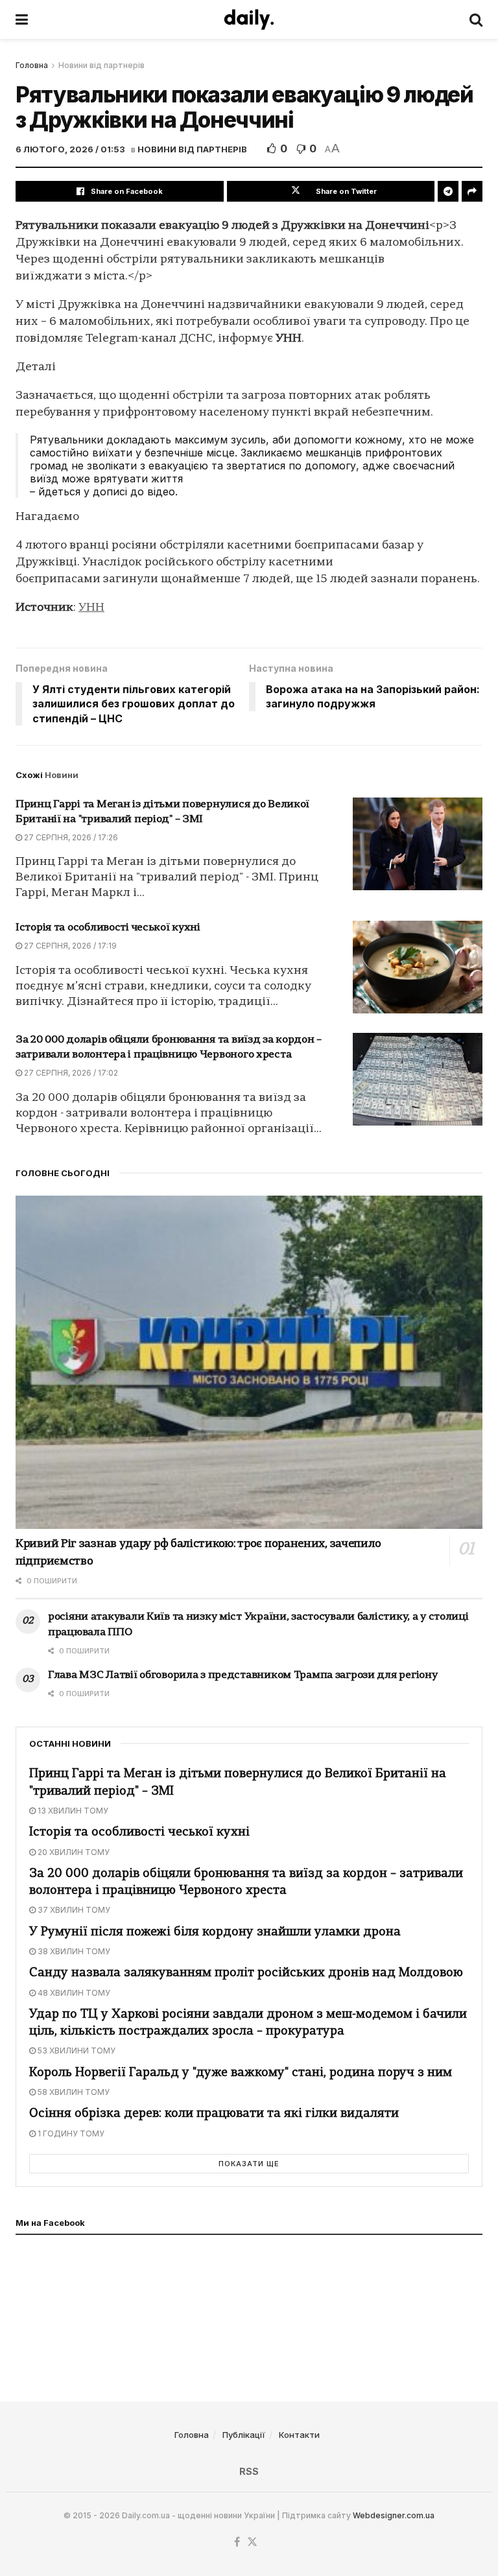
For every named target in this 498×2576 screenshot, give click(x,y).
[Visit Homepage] (249, 19)
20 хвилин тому (73, 1852)
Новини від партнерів (101, 65)
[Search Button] (476, 19)
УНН (91, 608)
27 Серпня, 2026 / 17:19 (69, 946)
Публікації (244, 2435)
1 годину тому (70, 2133)
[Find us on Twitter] (252, 2542)
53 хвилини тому (76, 2050)
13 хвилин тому (72, 1811)
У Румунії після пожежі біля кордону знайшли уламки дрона (215, 1932)
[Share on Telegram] (448, 191)
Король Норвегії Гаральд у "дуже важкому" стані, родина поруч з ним (241, 2073)
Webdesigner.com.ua (394, 2515)
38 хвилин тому (73, 1951)
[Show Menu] (22, 19)
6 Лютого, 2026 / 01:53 (70, 149)
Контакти (299, 2435)
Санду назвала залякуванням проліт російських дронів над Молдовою (246, 1973)
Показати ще (249, 2164)
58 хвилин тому (73, 2092)
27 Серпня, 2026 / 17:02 (70, 1073)
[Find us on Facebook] (237, 2542)
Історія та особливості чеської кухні (108, 928)
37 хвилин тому (73, 1910)
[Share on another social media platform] (472, 191)
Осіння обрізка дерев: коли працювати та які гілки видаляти (214, 2114)
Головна (32, 65)
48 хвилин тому (73, 1993)
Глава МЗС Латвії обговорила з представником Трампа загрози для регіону (243, 1675)
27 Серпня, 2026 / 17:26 (70, 837)
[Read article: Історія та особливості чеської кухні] (418, 967)
